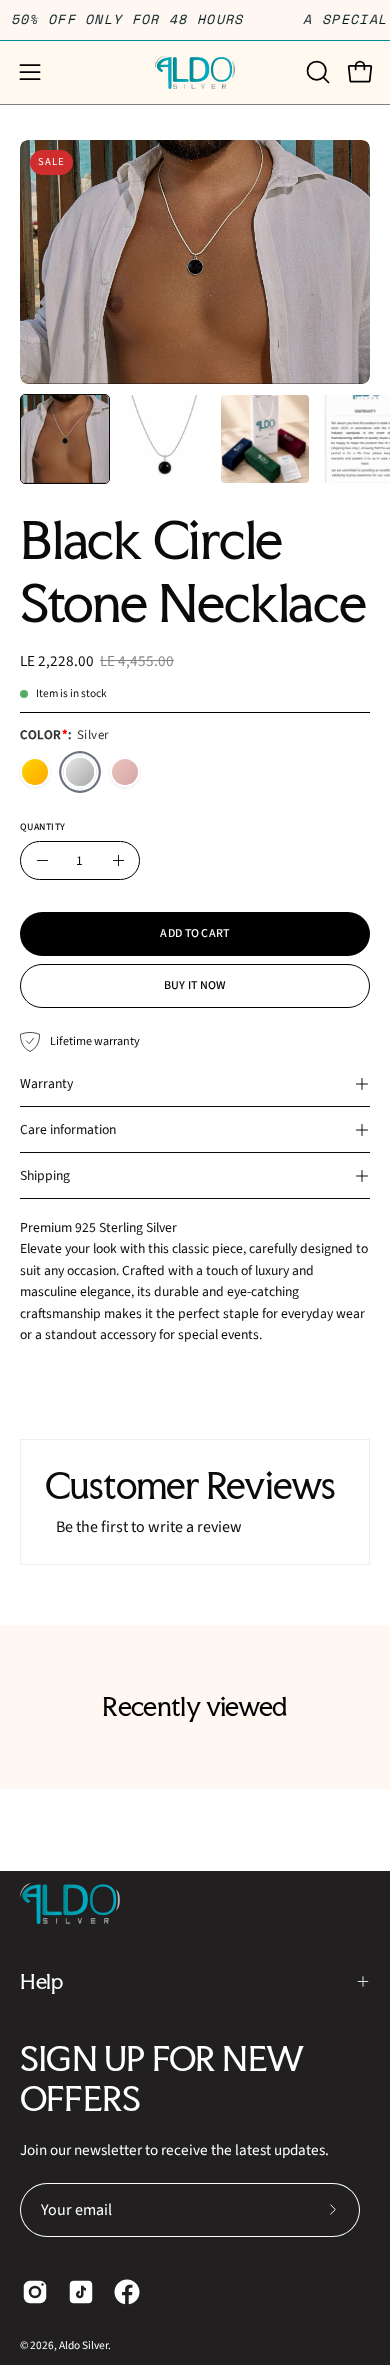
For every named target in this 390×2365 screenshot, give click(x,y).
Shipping (45, 1175)
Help (41, 1981)
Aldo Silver (83, 2345)
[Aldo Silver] (195, 72)
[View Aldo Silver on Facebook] (127, 2292)
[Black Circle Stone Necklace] (65, 439)
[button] (316, 72)
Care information (68, 1129)
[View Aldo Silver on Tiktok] (81, 2292)
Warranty (46, 1083)
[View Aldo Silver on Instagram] (35, 2292)
